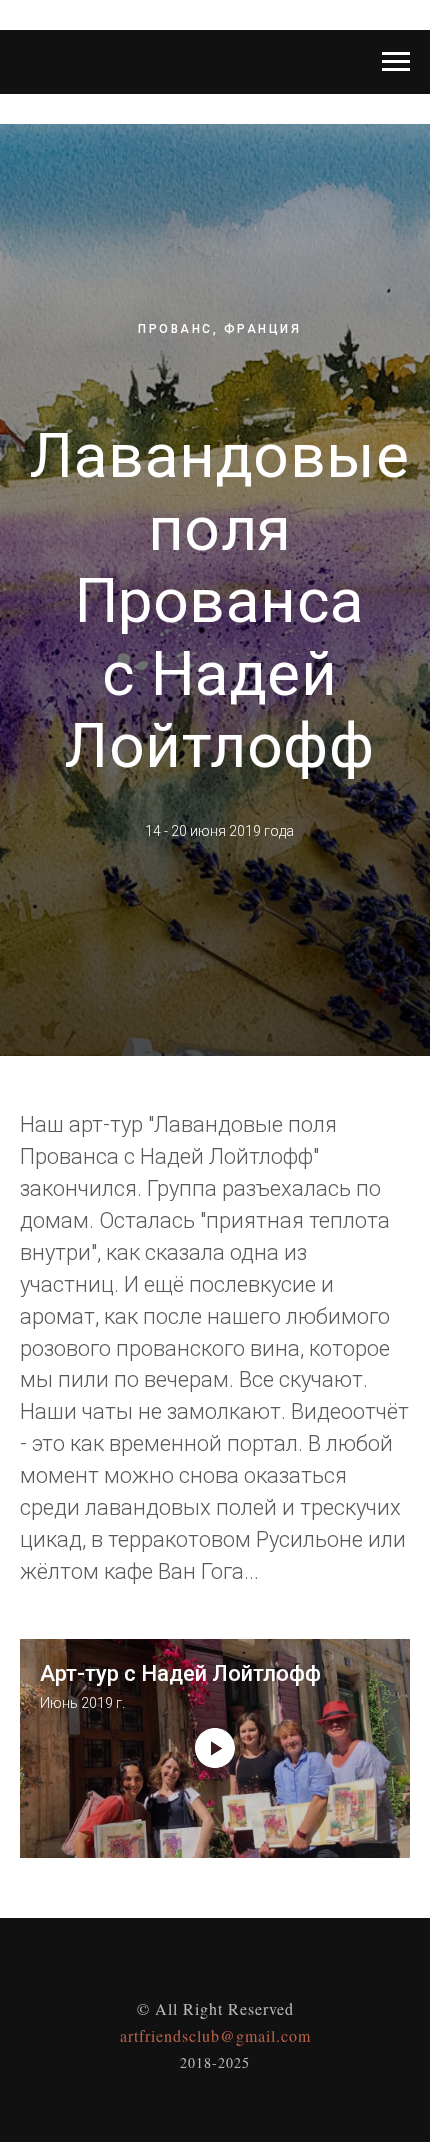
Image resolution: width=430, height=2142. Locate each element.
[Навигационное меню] (396, 62)
